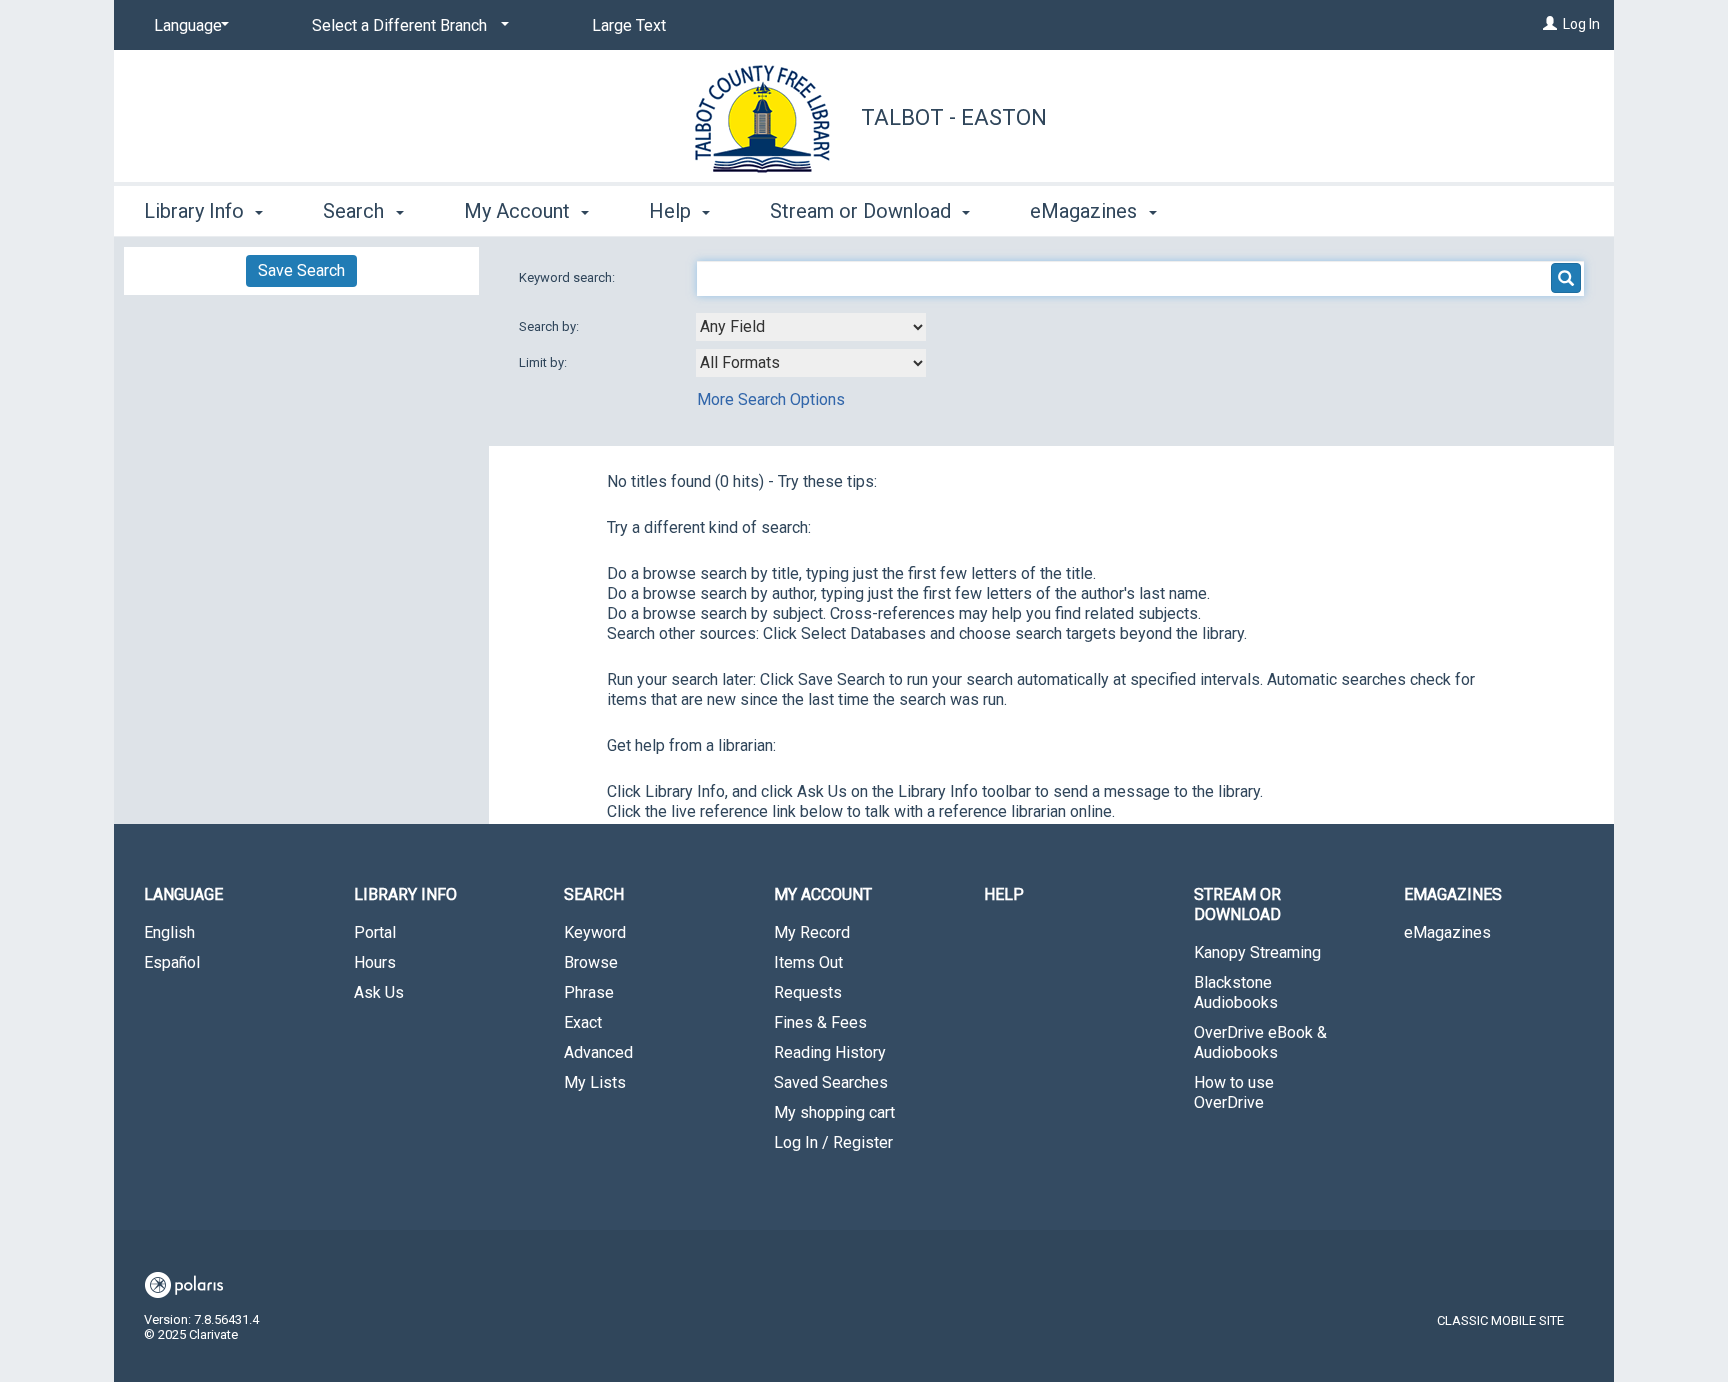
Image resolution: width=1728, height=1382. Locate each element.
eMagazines (1447, 932)
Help (1004, 894)
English (169, 932)
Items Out (808, 962)
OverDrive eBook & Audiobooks (1260, 1042)
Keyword (595, 932)
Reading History (830, 1052)
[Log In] (1550, 24)
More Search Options (771, 399)
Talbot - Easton (954, 117)
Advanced (598, 1052)
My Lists (595, 1082)
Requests (808, 992)
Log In (1581, 24)
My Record (812, 932)
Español (172, 962)
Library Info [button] (196, 211)
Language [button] (183, 894)
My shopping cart (834, 1112)
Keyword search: (568, 277)
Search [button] (356, 211)
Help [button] (672, 211)
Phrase (589, 992)
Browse (591, 962)
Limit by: (544, 362)
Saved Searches (831, 1082)
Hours (375, 962)
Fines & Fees (820, 1022)
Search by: (550, 326)
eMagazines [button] (1086, 211)
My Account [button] (519, 211)
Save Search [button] (301, 270)
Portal (375, 932)
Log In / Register (833, 1142)
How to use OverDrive (1234, 1092)
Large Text (629, 25)
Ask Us (379, 992)
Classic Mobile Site (1500, 1320)
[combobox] (811, 327)
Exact (583, 1022)
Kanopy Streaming (1257, 952)
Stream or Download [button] (863, 211)
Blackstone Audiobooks (1236, 992)
